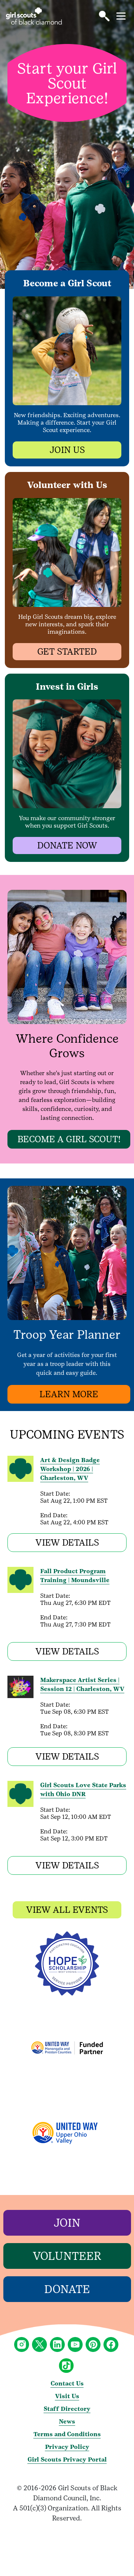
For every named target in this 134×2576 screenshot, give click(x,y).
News (67, 2421)
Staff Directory (67, 2409)
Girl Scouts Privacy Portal (67, 2460)
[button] (104, 16)
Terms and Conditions (67, 2434)
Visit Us (67, 2396)
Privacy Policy (67, 2447)
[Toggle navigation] (121, 16)
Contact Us (67, 2383)
